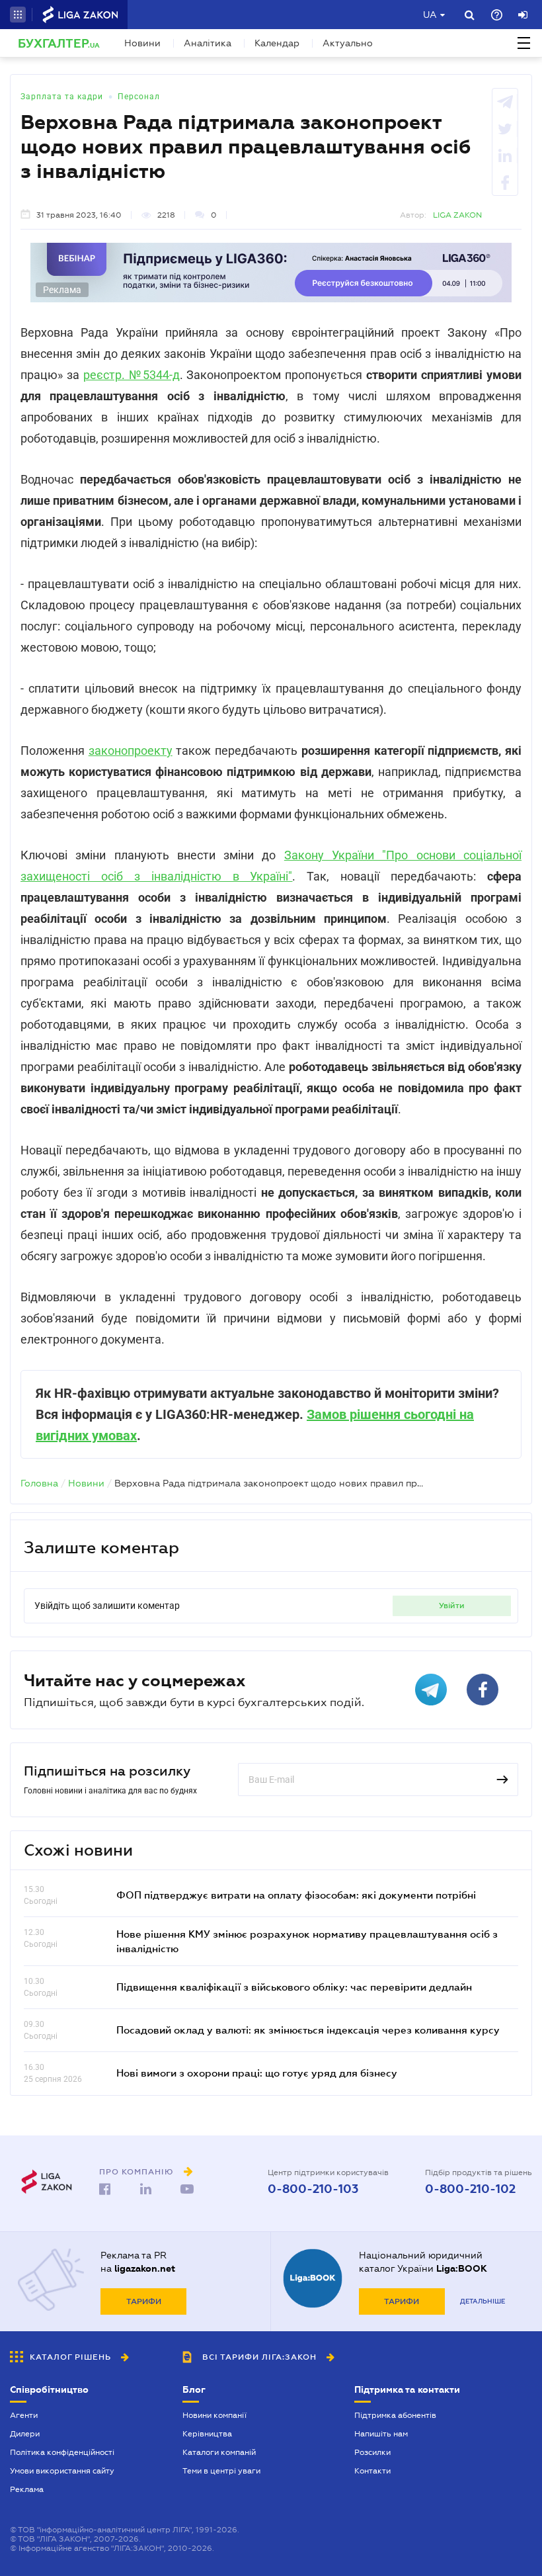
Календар (277, 43)
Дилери (25, 2434)
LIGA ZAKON (457, 215)
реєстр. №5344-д (132, 375)
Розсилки (372, 2452)
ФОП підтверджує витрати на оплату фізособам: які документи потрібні (296, 1895)
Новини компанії (214, 2415)
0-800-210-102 (470, 2189)
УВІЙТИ (452, 1606)
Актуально (348, 43)
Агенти (24, 2415)
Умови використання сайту (62, 2471)
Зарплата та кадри (62, 97)
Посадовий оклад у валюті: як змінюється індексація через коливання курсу (308, 2030)
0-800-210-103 (313, 2189)
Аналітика (208, 43)
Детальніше (483, 2301)
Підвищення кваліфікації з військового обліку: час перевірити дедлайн (294, 1987)
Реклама (27, 2489)
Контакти (372, 2471)
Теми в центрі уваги (221, 2471)
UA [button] (430, 15)
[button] (18, 15)
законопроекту (131, 751)
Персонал (139, 97)
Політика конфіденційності (62, 2452)
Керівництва (207, 2434)
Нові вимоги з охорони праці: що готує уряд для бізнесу (257, 2073)
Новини (142, 43)
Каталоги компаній (219, 2452)
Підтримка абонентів (395, 2415)
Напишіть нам (381, 2434)
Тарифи (144, 2301)
